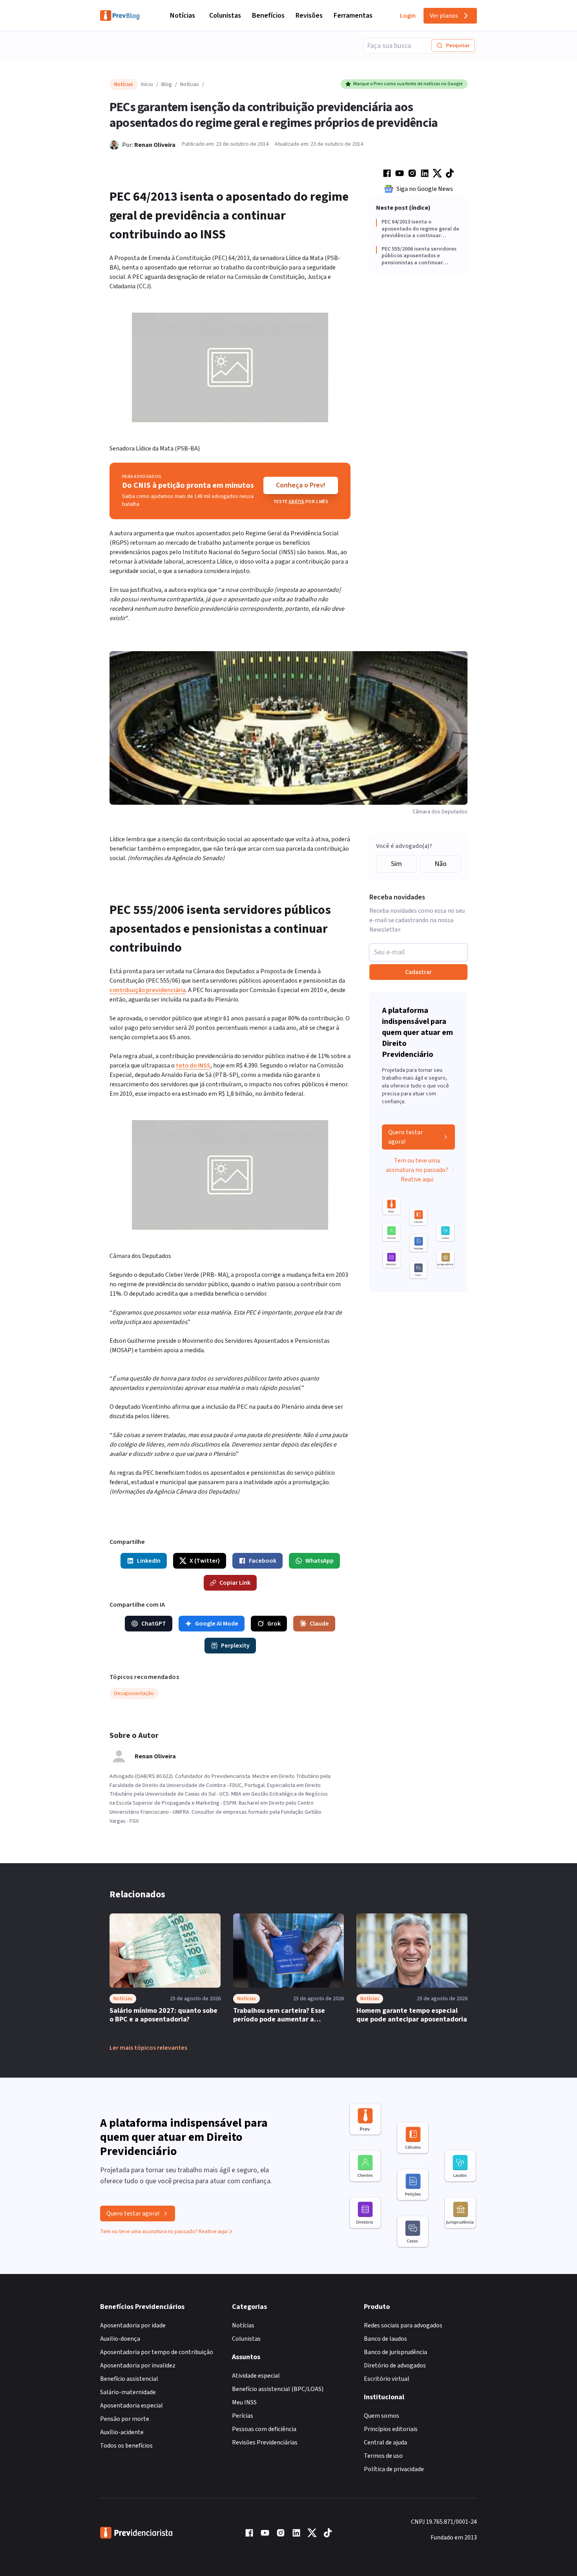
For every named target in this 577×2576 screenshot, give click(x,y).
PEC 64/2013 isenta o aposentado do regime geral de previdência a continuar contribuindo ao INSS (420, 229)
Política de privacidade (394, 2469)
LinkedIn (149, 1561)
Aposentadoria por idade (133, 2325)
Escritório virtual (387, 2379)
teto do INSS (193, 1066)
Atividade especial (256, 2376)
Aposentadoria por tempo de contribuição (157, 2352)
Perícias (243, 2416)
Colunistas (225, 16)
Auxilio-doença (120, 2339)
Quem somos (382, 2416)
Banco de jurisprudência (395, 2352)
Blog (167, 84)
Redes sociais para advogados (403, 2325)
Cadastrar (418, 972)
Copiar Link (235, 1583)
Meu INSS (244, 2402)
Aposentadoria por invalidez (138, 2365)
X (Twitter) (205, 1561)
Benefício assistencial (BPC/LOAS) (278, 2389)
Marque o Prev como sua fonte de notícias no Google (408, 84)
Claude (319, 1624)
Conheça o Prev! (301, 485)
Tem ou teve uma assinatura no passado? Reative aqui (417, 1170)
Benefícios (268, 16)
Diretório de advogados (395, 2365)
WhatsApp (320, 1561)
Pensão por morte (125, 2419)
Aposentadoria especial (131, 2406)
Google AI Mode (217, 1624)
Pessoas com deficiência (264, 2429)
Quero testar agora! (405, 1137)
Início (147, 84)
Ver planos (444, 16)
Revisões (309, 16)
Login (408, 16)
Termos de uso (383, 2456)
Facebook (263, 1561)
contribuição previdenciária (148, 990)
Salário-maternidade (128, 2392)
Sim (396, 864)
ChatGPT (154, 1624)
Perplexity (235, 1646)
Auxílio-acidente (122, 2432)
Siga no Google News (425, 189)
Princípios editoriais (391, 2429)
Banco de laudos (385, 2339)
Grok (274, 1624)
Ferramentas (353, 16)
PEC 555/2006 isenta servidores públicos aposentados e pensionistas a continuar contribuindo (419, 256)
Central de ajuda (385, 2442)
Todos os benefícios (126, 2446)
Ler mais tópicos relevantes (148, 2048)
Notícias (183, 16)
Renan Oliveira (155, 145)
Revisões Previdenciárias (265, 2442)
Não (441, 864)
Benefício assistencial (129, 2379)
